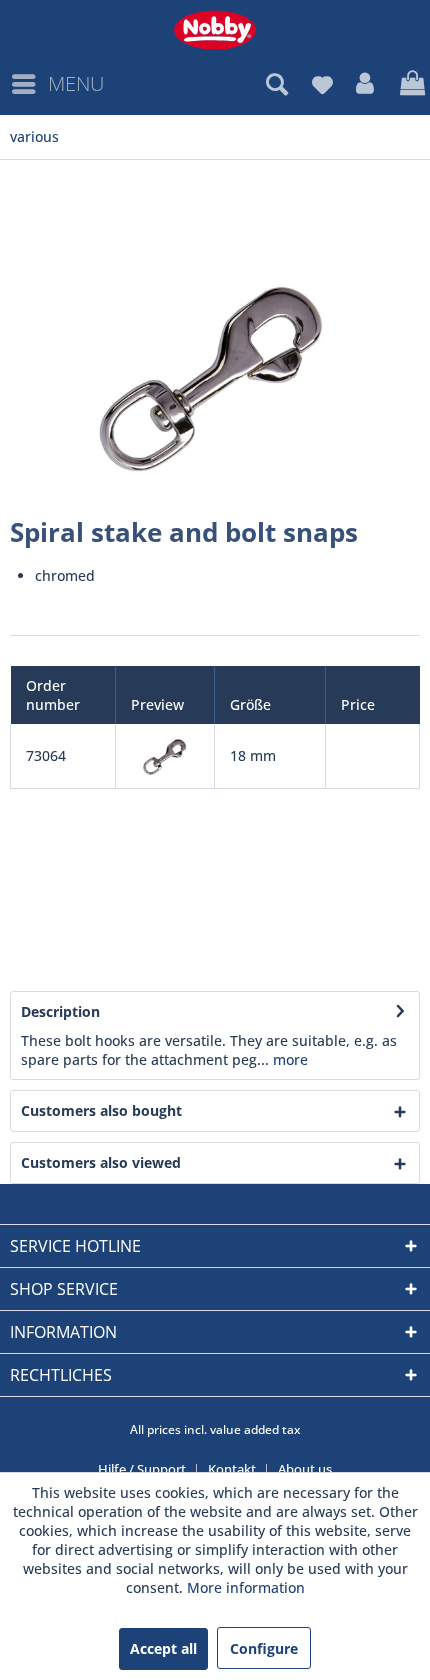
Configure (264, 1648)
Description (60, 1011)
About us (305, 1469)
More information (246, 1587)
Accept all (163, 1648)
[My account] (366, 84)
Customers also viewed (101, 1162)
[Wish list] (322, 84)
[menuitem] (57, 84)
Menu (76, 83)
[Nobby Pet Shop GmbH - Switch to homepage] (215, 30)
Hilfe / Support (142, 1469)
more (288, 1059)
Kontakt (232, 1469)
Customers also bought (101, 1110)
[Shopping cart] (410, 84)
